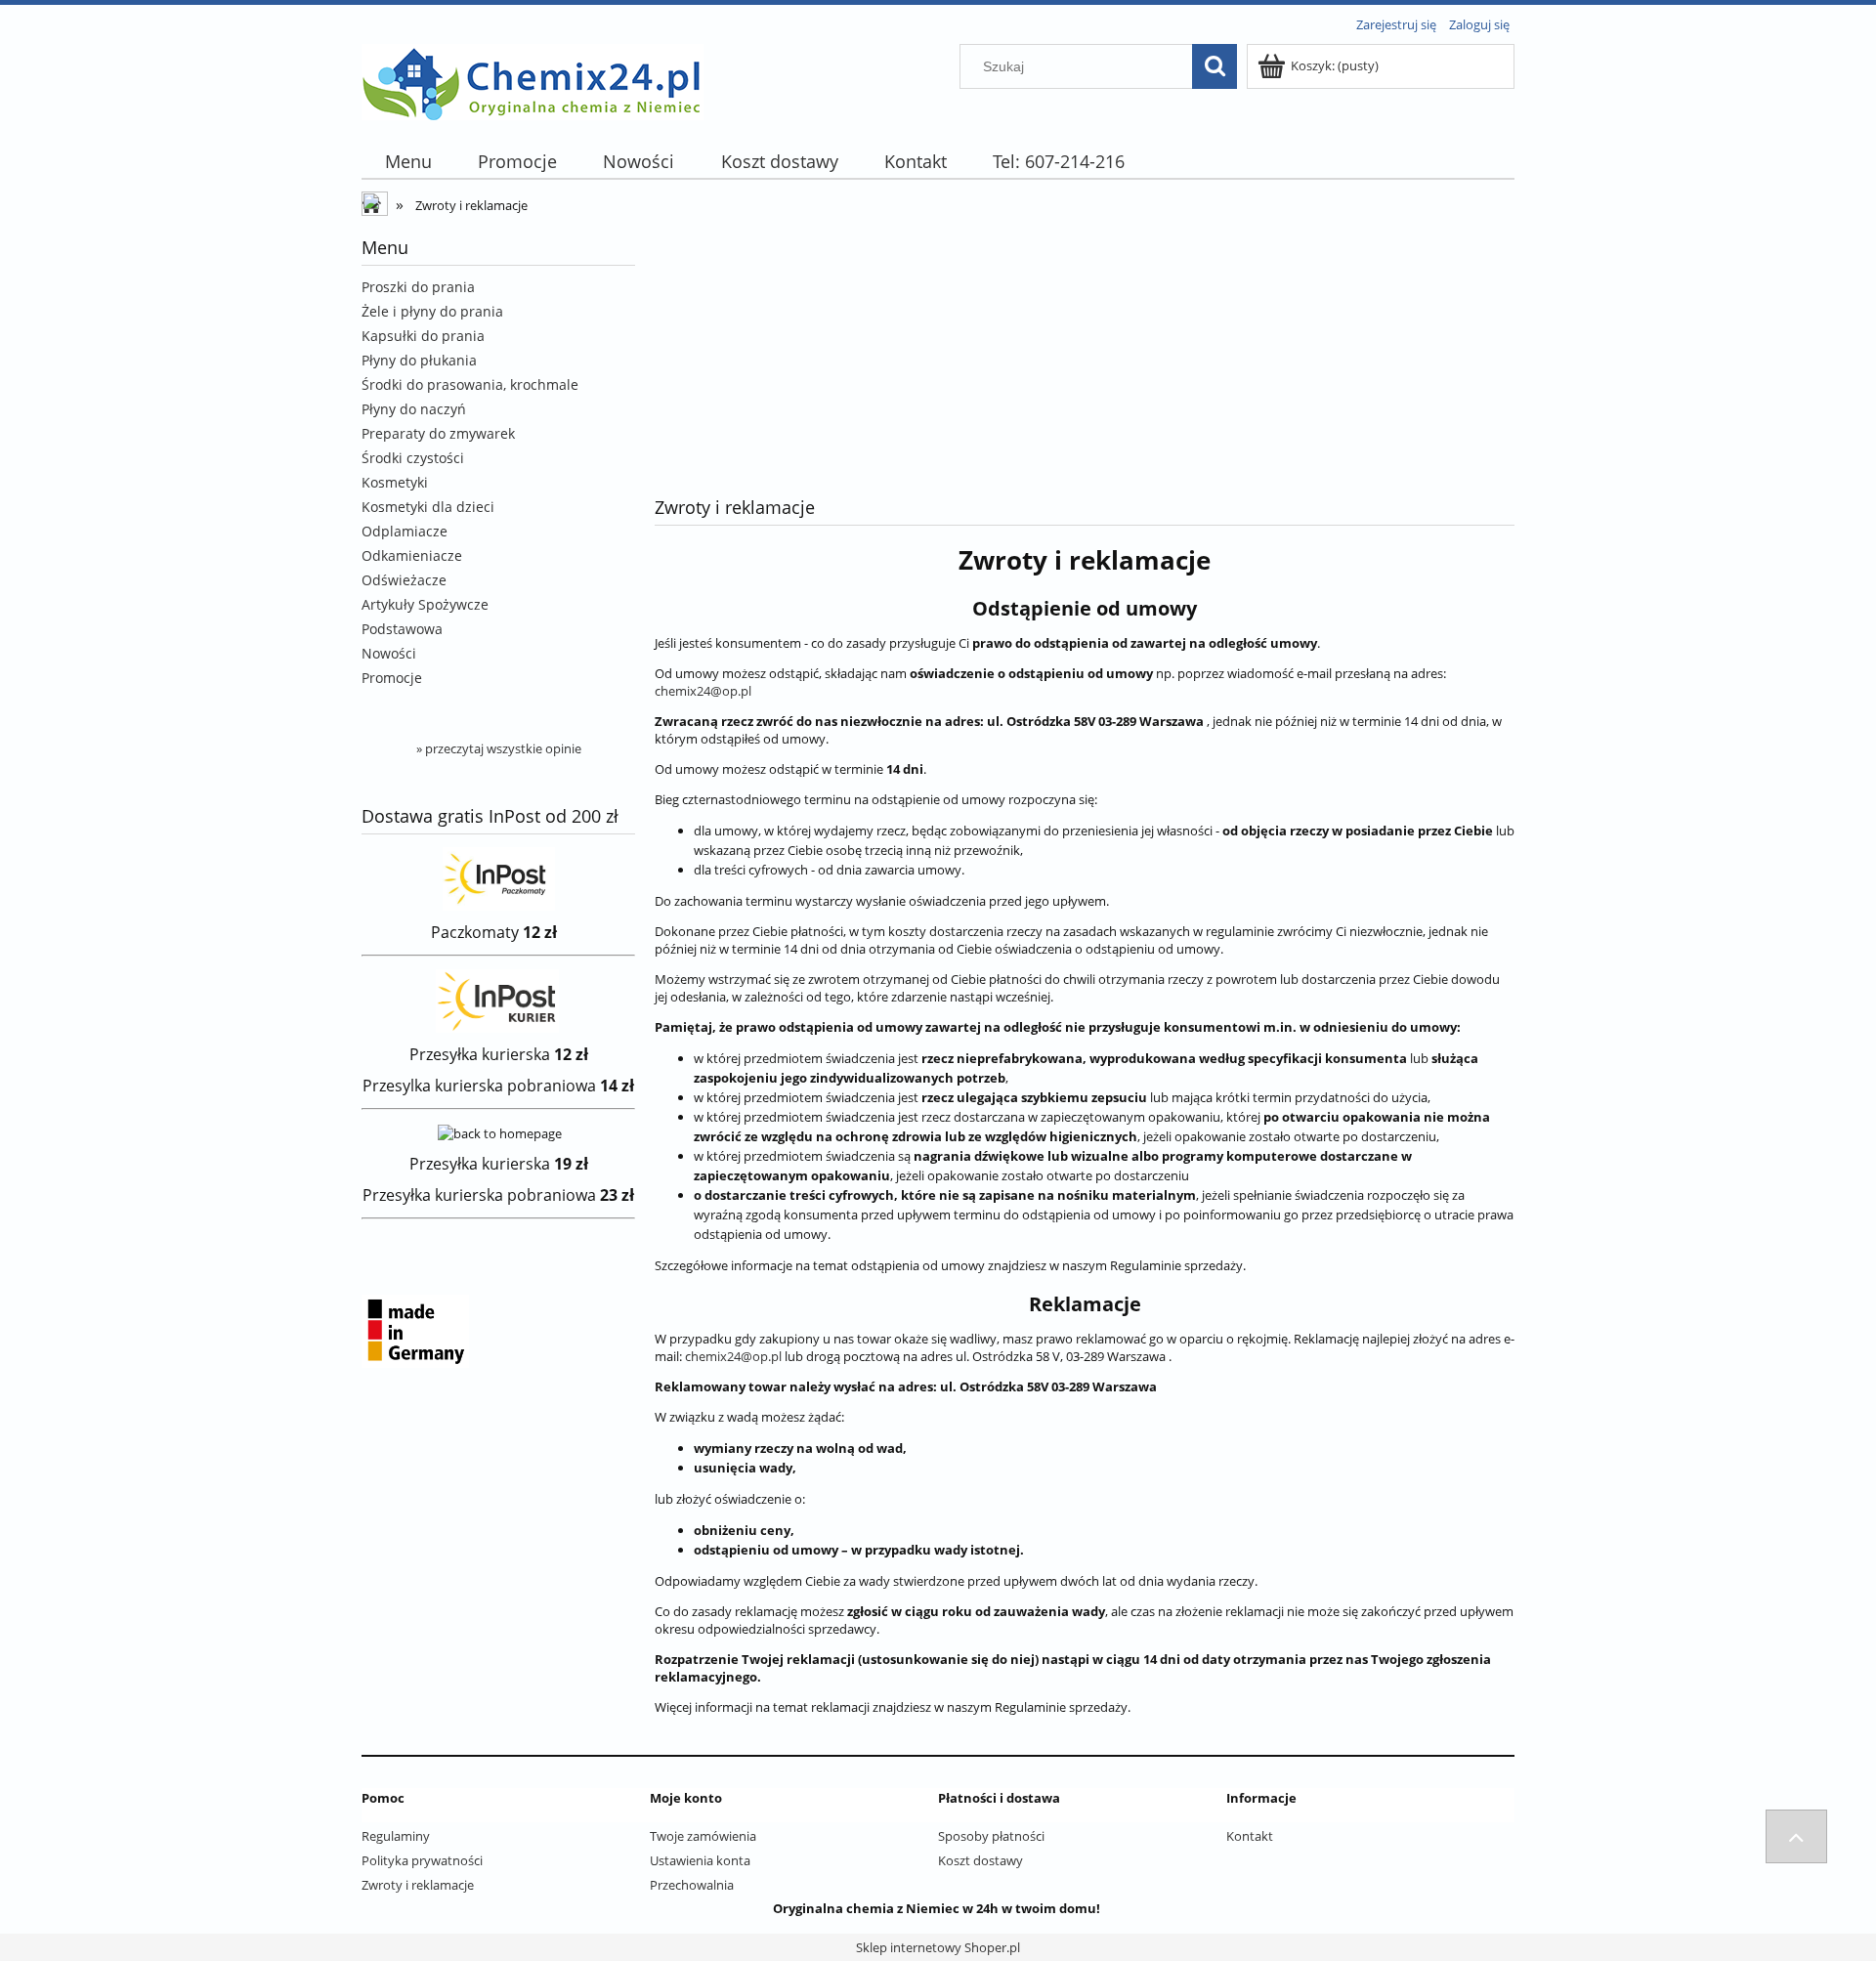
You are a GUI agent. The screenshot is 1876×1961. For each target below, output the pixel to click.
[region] (1085, 343)
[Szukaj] (1215, 66)
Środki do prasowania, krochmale (470, 384)
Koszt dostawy (981, 1860)
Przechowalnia (692, 1885)
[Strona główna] (533, 79)
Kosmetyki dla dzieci (428, 507)
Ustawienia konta (700, 1860)
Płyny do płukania (419, 360)
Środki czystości (413, 458)
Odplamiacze (405, 531)
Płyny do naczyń (414, 409)
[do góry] (1796, 1836)
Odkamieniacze (412, 555)
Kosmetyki (395, 482)
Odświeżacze (404, 580)
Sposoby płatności (991, 1836)
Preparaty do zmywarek (438, 433)
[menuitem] (408, 162)
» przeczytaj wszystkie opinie (499, 748)
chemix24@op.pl (703, 691)
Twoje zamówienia (703, 1836)
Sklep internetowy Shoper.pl (938, 1947)
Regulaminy (396, 1836)
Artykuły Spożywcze (425, 604)
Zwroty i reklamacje (418, 1885)
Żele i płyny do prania (432, 311)
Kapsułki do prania (423, 336)
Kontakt (1250, 1836)
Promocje (392, 678)
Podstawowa (402, 629)
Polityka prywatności (422, 1860)
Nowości (389, 653)
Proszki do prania (418, 287)
